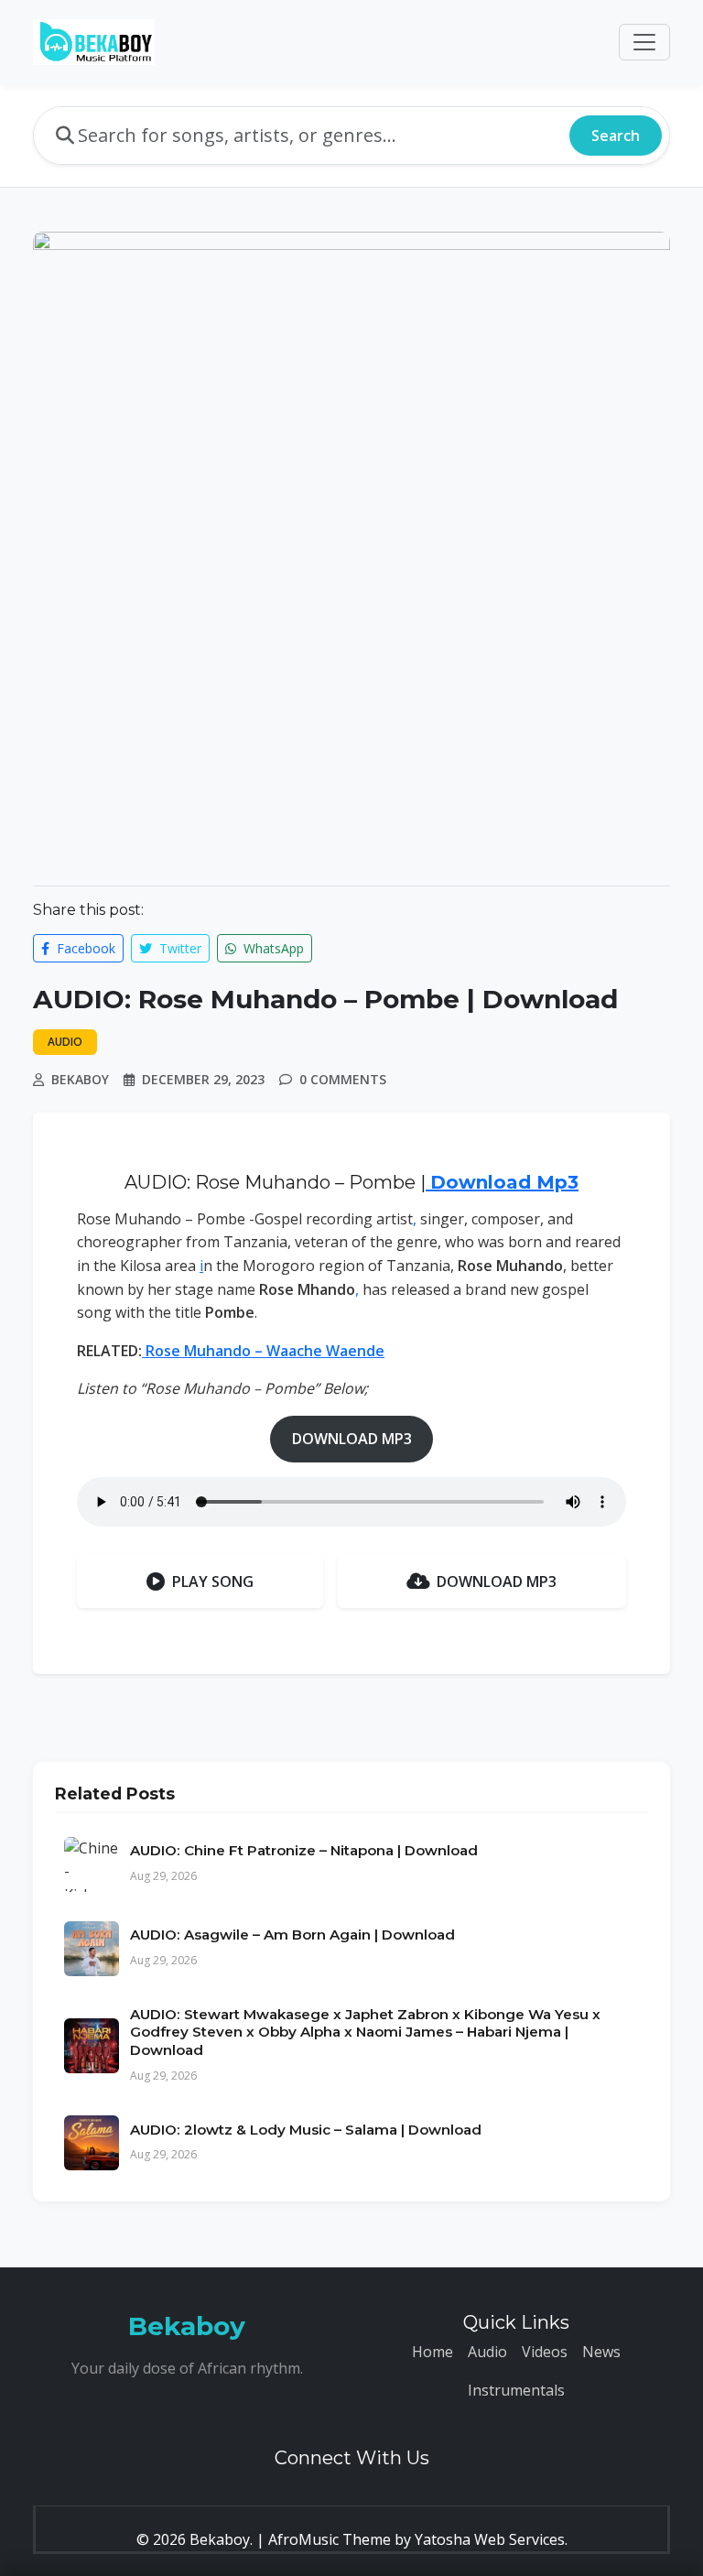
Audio (487, 2352)
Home (433, 2352)
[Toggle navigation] (644, 42)
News (601, 2352)
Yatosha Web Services (490, 2539)
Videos (545, 2352)
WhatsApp (272, 948)
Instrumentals (516, 2390)
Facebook (84, 948)
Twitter (178, 948)
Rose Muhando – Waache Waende (263, 1351)
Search (616, 136)
